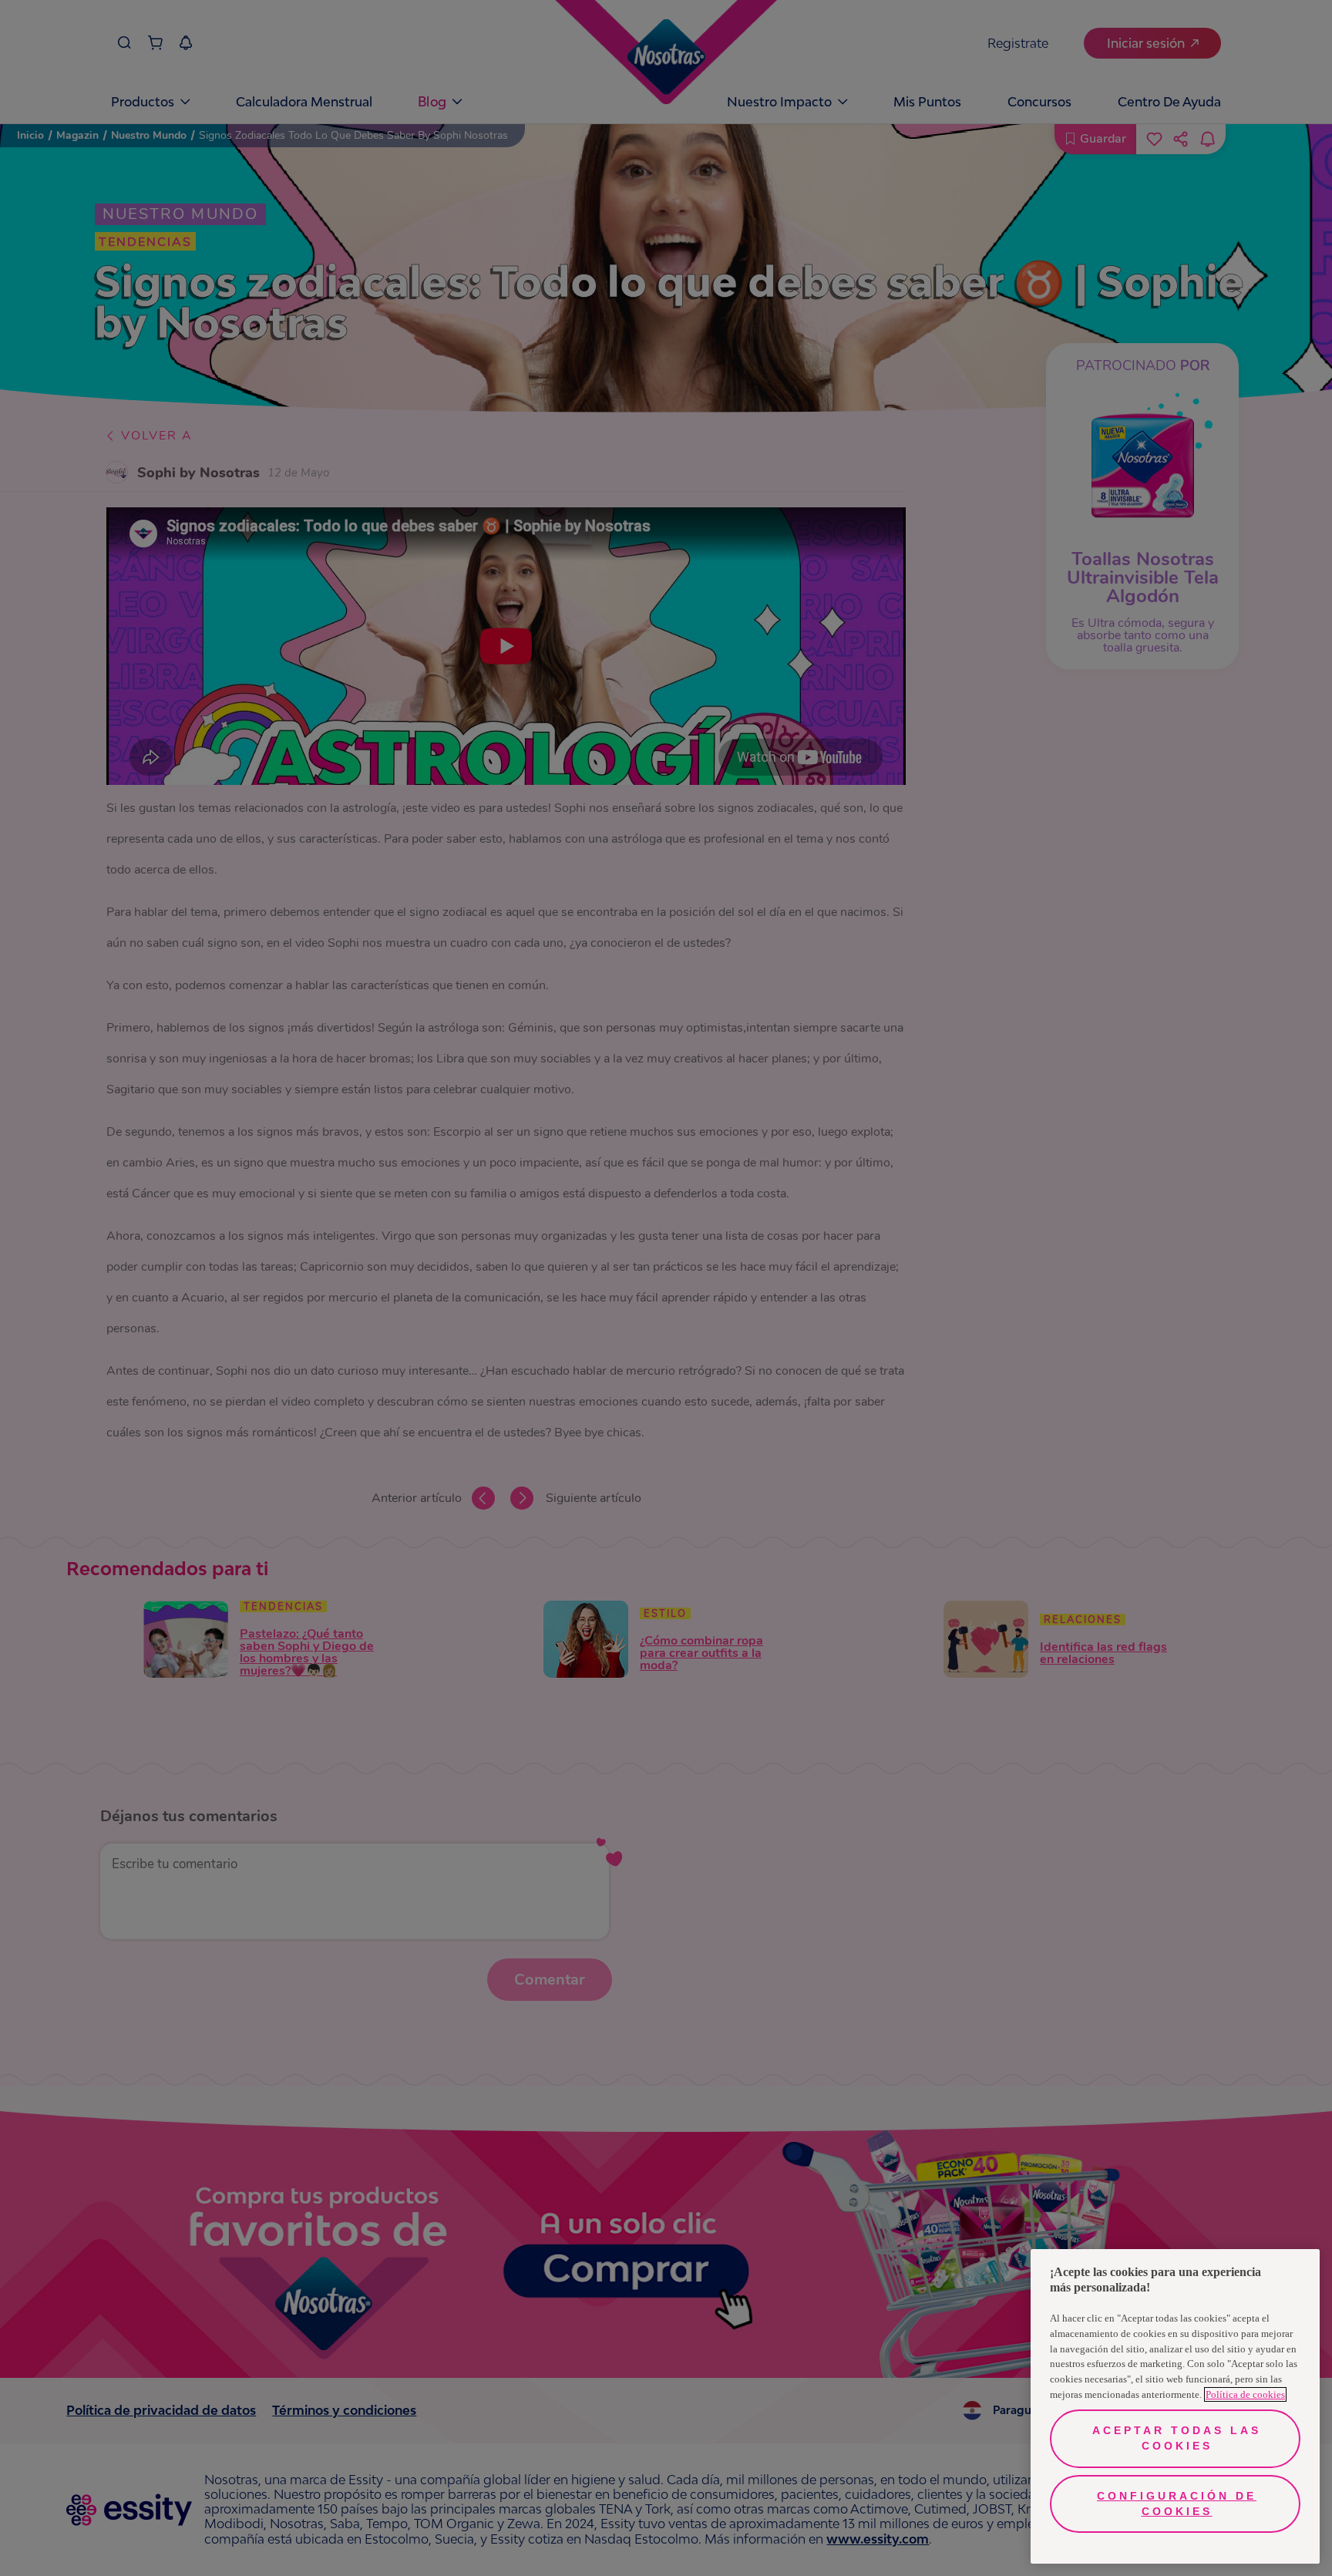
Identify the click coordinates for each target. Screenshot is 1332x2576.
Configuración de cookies (1177, 2504)
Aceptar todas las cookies (1177, 2438)
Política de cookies (1245, 2394)
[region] (1175, 2406)
